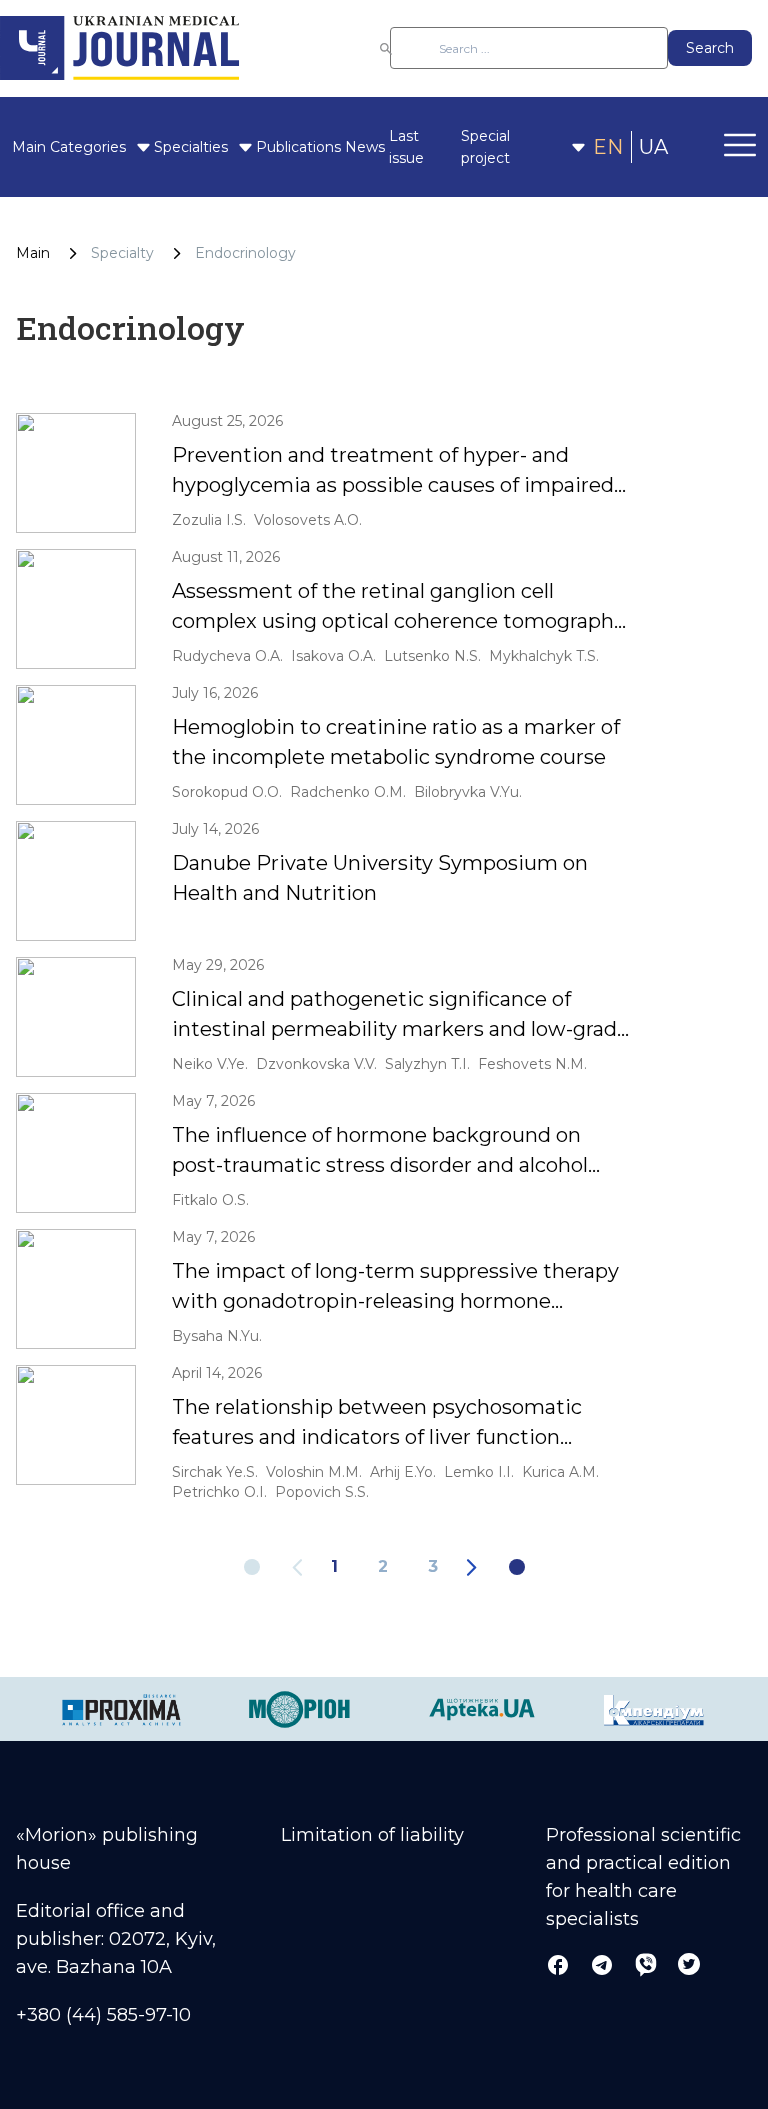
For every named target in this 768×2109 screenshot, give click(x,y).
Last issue (406, 147)
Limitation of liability (372, 1835)
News (365, 147)
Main (29, 147)
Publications (298, 147)
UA (653, 147)
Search (710, 48)
